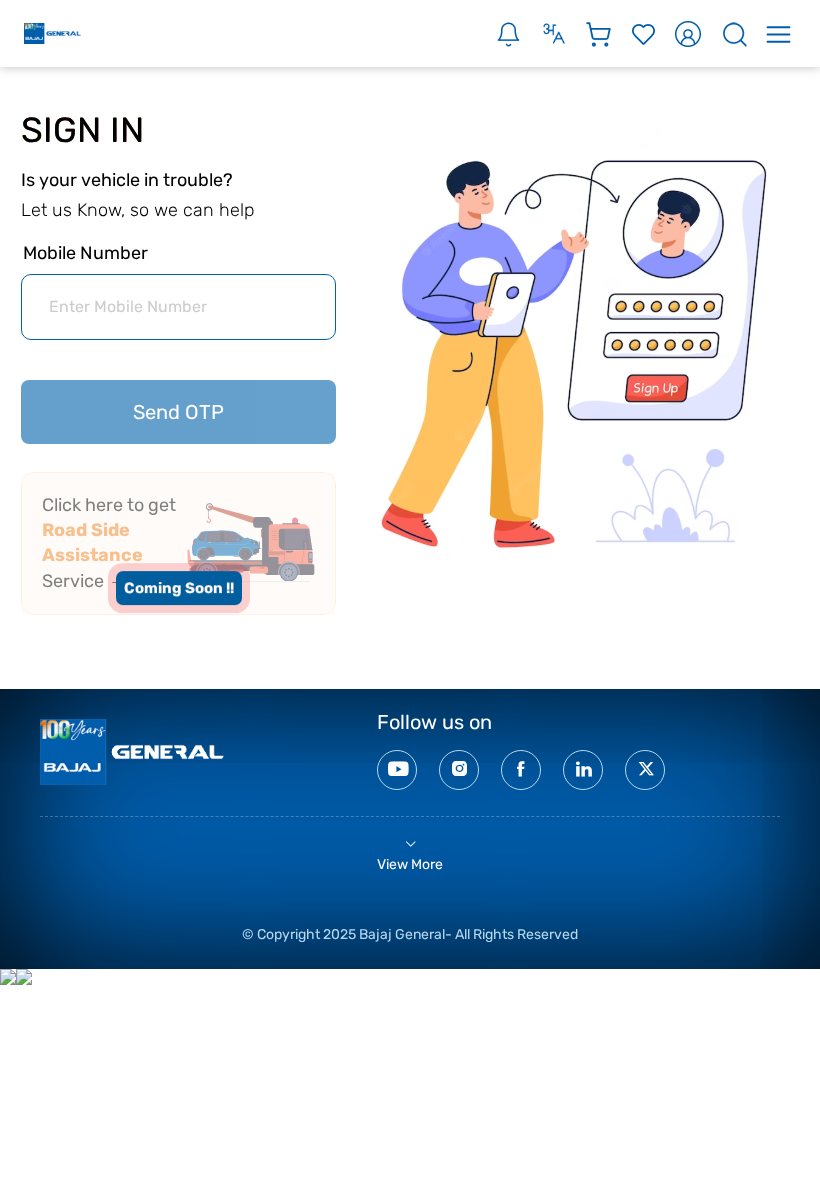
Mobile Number (85, 253)
